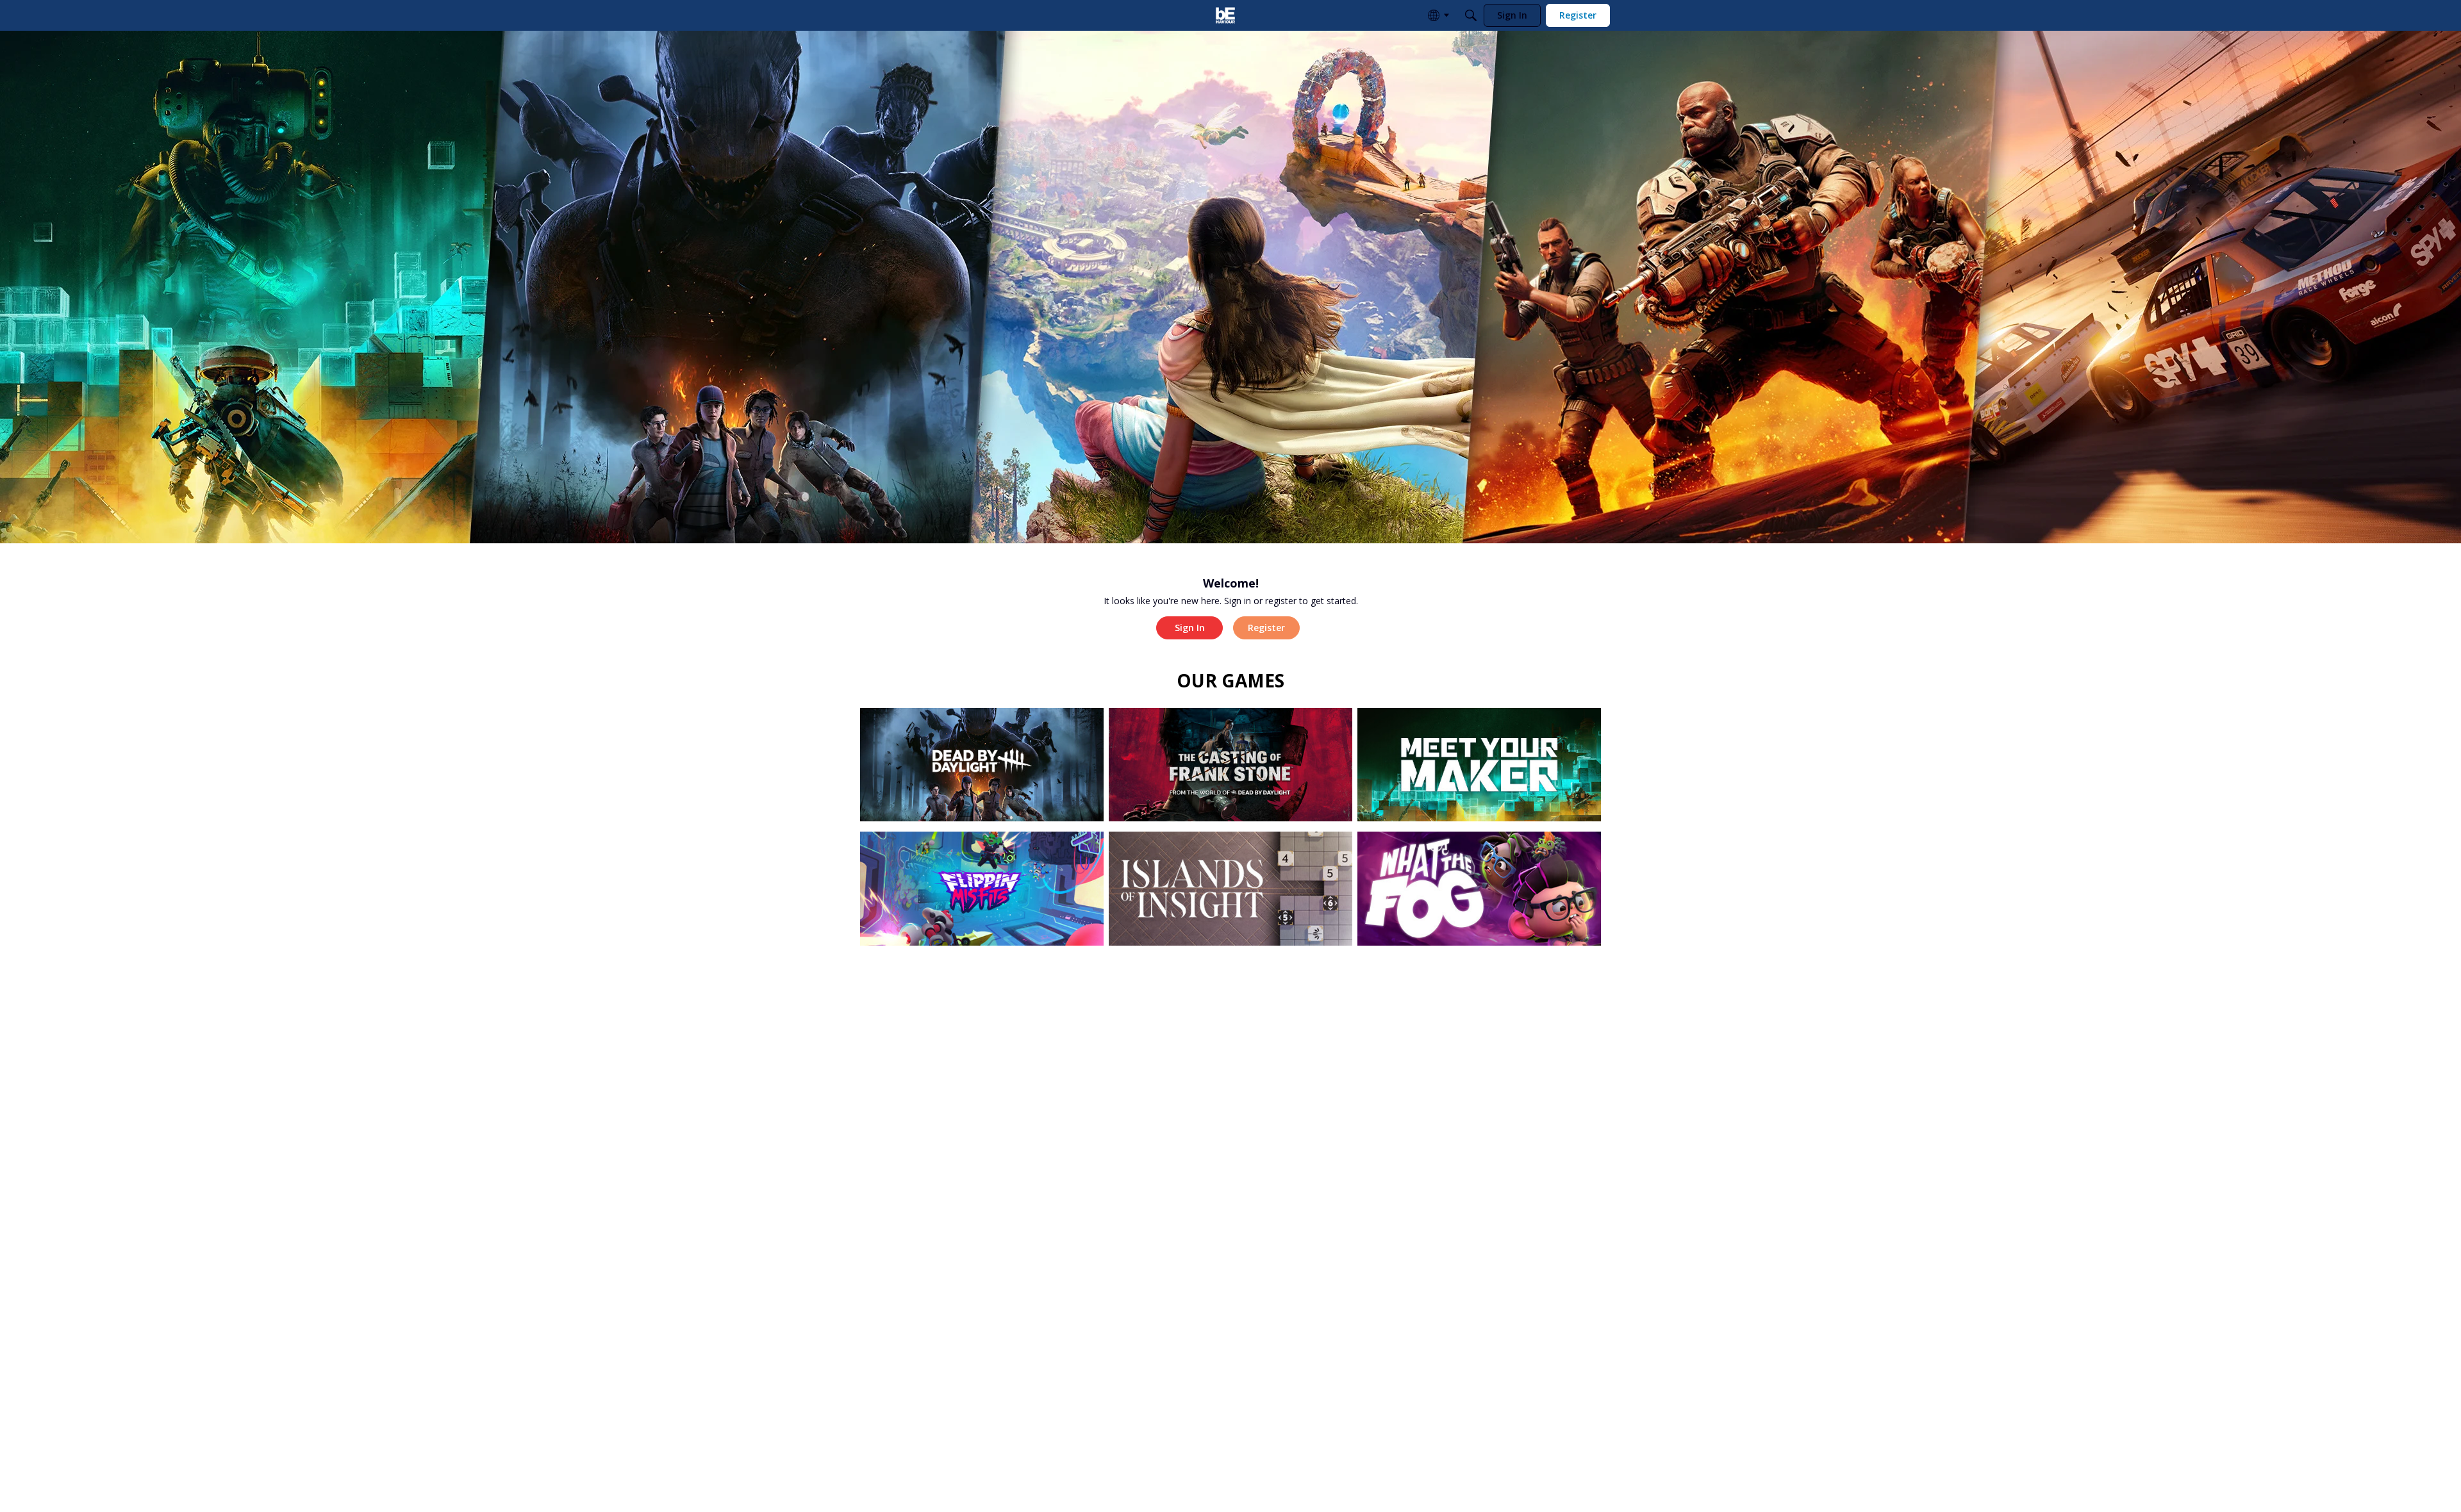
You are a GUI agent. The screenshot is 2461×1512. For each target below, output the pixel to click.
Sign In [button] (1190, 628)
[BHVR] (1225, 15)
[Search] (1471, 15)
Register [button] (1266, 628)
